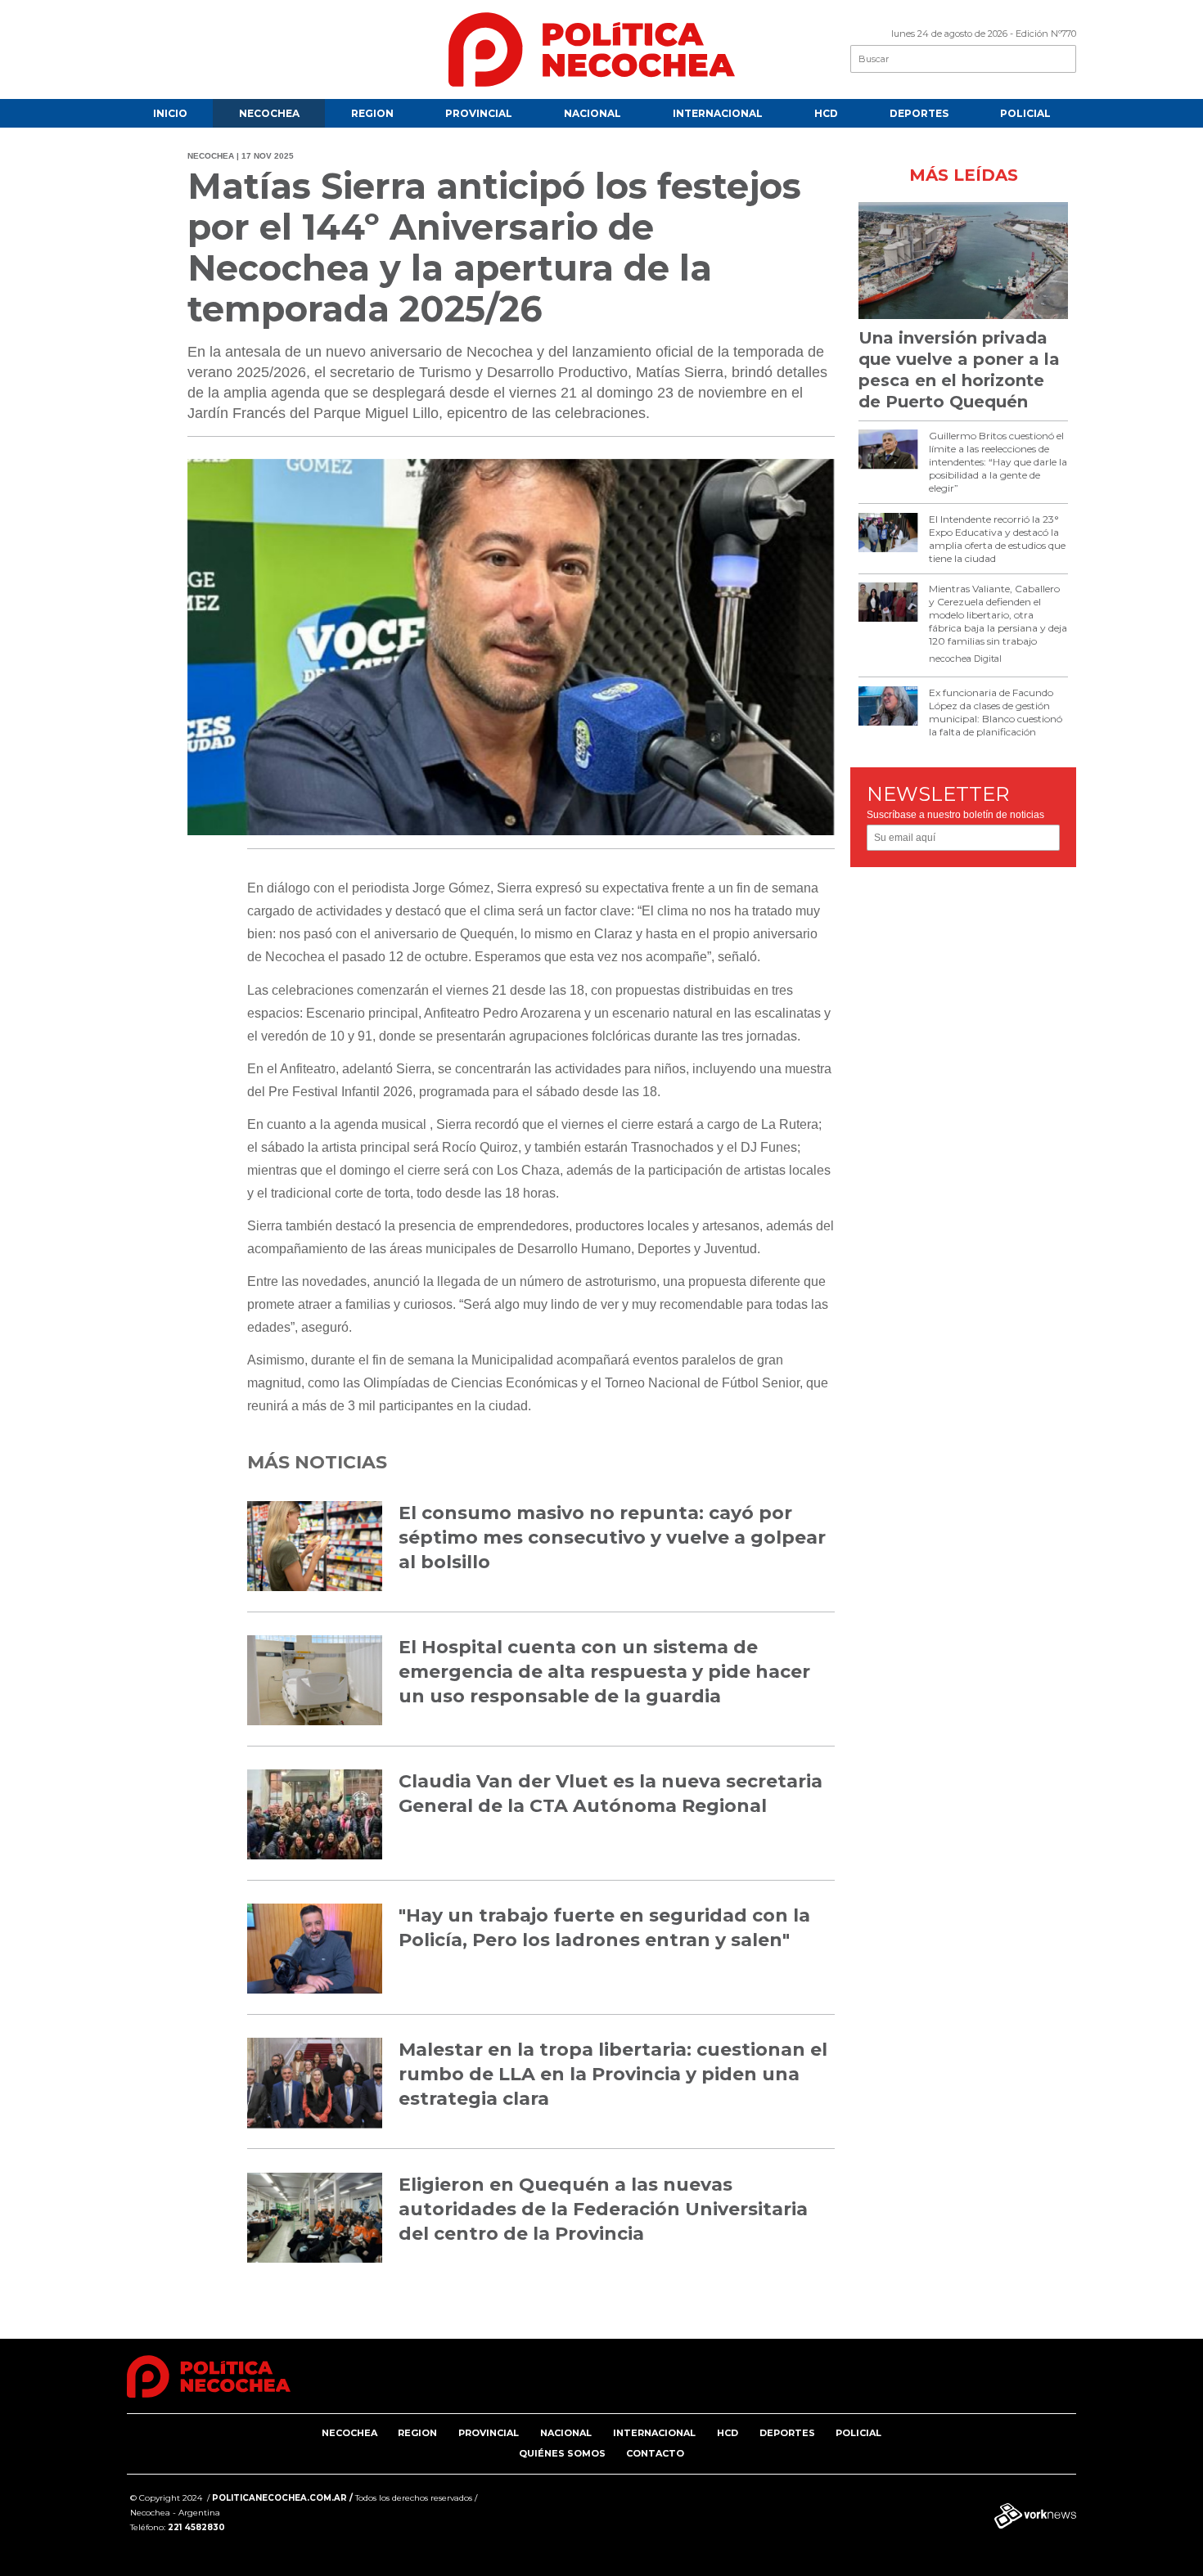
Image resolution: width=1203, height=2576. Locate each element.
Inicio (170, 113)
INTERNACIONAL (718, 113)
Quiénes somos (562, 2453)
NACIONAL (592, 113)
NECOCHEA (269, 113)
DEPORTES (919, 113)
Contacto (655, 2453)
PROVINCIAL (479, 113)
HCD (826, 113)
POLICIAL (1025, 113)
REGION (372, 113)
